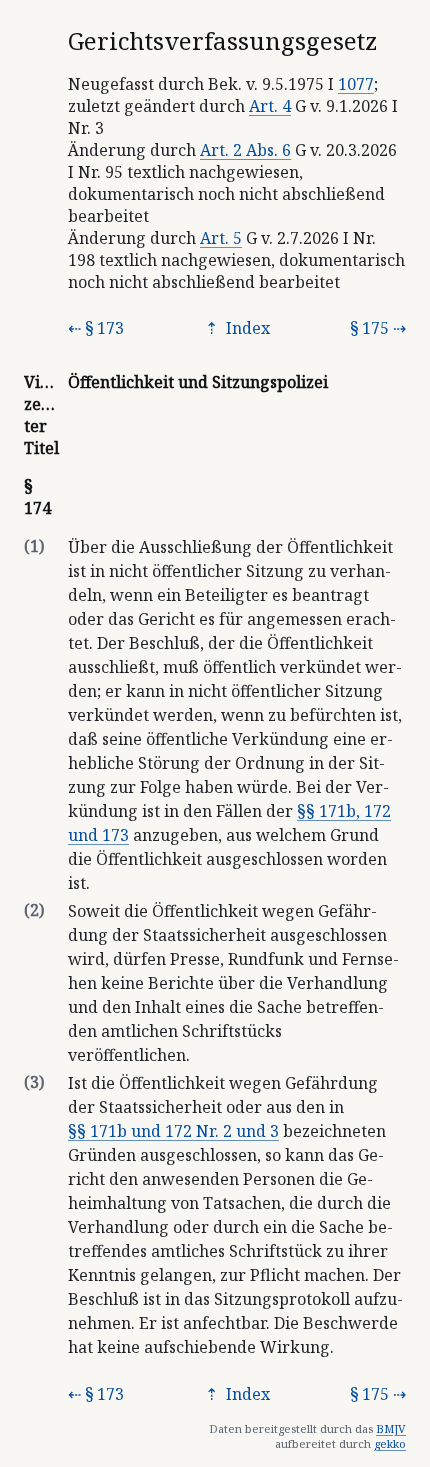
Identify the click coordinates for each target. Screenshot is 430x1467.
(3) (34, 1082)
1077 (356, 84)
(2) (34, 910)
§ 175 (369, 328)
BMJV (391, 1428)
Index (246, 328)
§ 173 (104, 328)
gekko (390, 1443)
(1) (34, 546)
